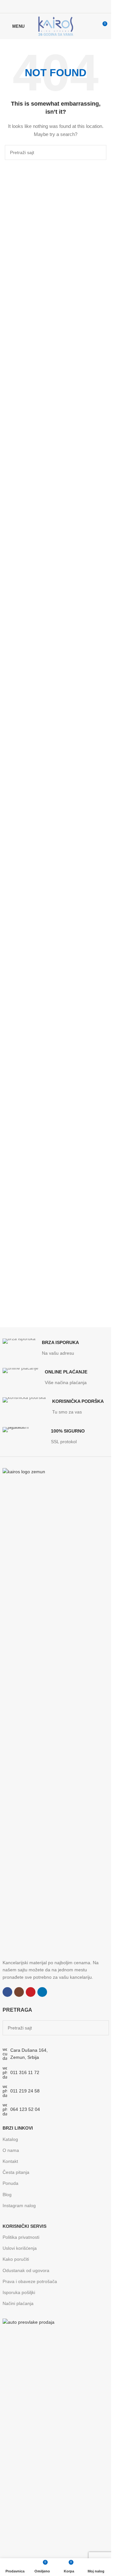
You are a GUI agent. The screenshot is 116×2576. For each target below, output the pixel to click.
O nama (11, 2150)
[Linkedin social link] (68, 6)
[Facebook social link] (43, 6)
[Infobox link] (41, 1348)
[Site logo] (56, 26)
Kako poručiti (16, 2259)
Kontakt (10, 2161)
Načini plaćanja (18, 2303)
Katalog (10, 2139)
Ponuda (10, 2183)
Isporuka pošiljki (19, 2292)
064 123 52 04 (25, 2109)
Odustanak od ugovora (26, 2270)
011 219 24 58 (25, 2091)
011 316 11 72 (25, 2072)
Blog (7, 2195)
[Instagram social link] (51, 6)
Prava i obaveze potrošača (30, 2281)
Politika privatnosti (21, 2237)
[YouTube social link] (60, 6)
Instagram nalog (19, 2206)
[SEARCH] (99, 152)
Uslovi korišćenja (20, 2248)
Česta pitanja (16, 2172)
